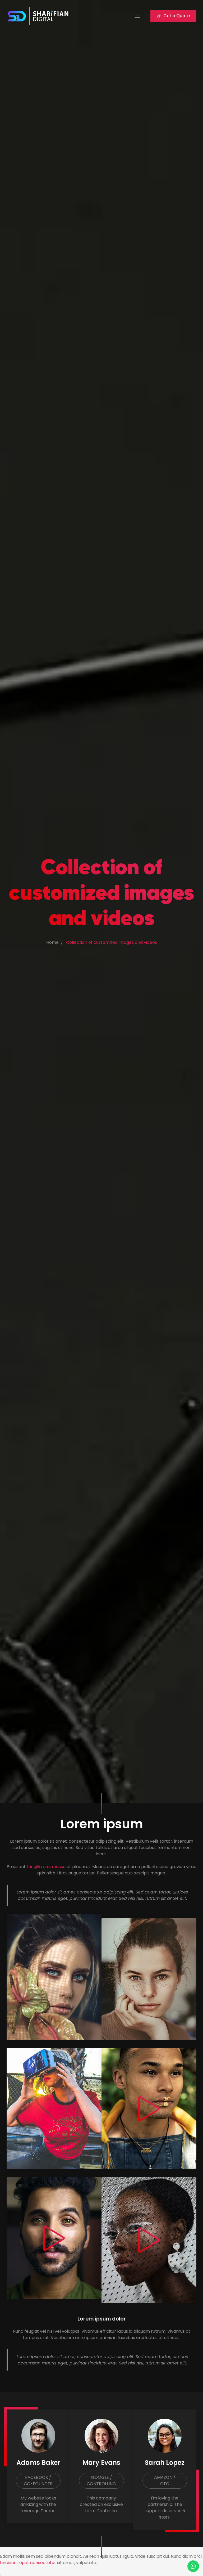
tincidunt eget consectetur (28, 2563)
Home (52, 942)
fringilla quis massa (46, 1867)
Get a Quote (177, 16)
